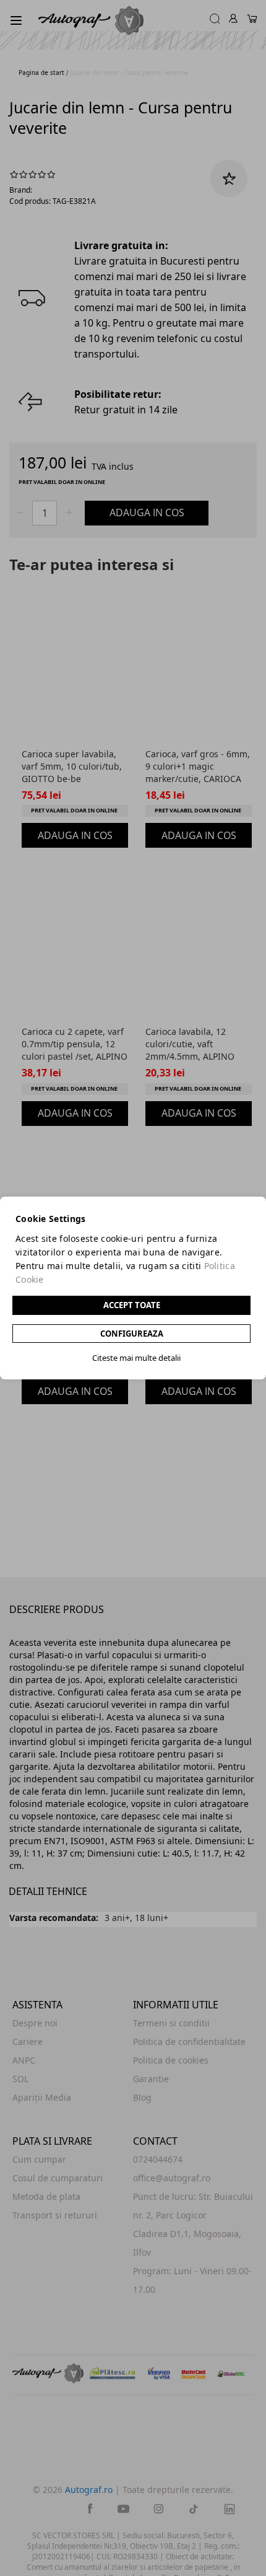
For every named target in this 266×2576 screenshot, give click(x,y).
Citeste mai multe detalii (136, 1358)
